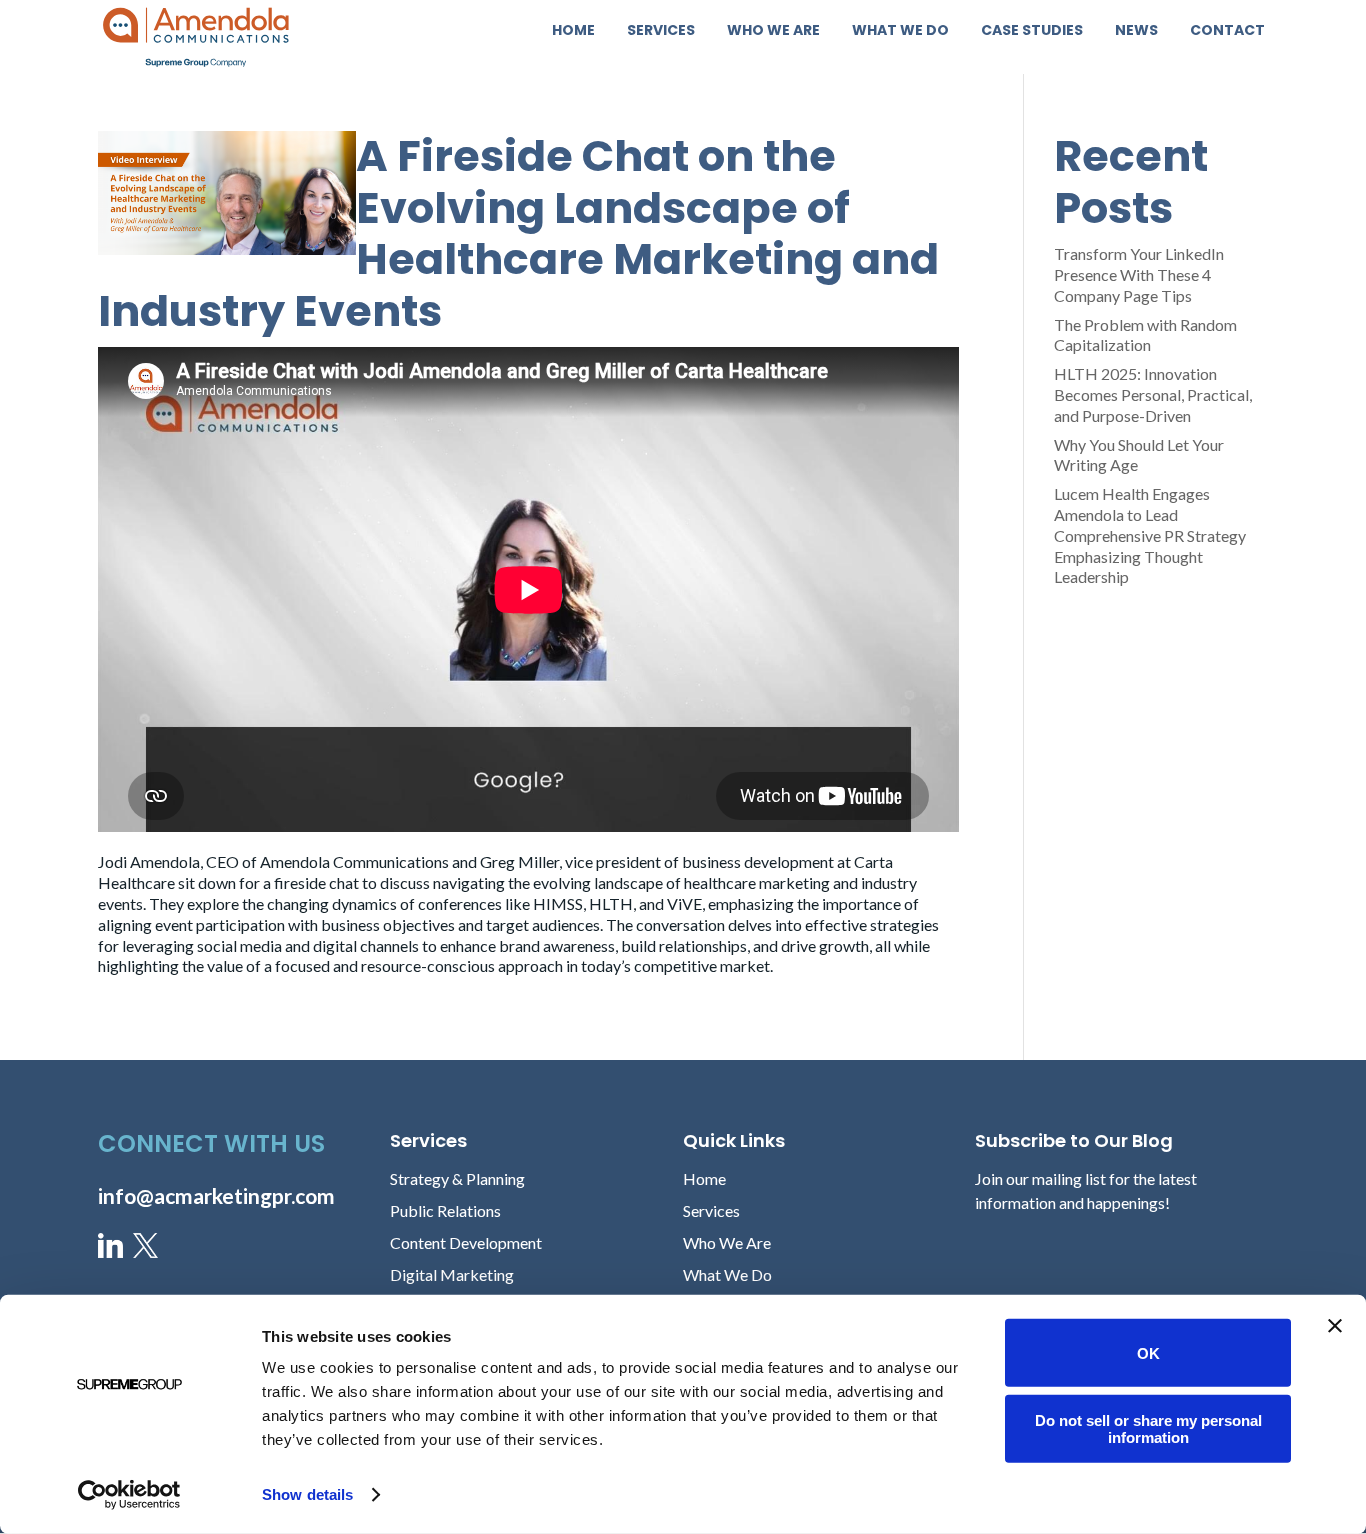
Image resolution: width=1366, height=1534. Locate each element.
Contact (1227, 31)
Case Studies (1032, 31)
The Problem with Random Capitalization (1145, 335)
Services (661, 31)
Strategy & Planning (457, 1178)
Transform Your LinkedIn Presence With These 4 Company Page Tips (1139, 274)
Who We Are (773, 31)
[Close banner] (1335, 1326)
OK (1148, 1352)
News (1136, 31)
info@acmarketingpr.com (216, 1195)
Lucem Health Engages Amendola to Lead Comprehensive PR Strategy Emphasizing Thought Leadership (1150, 535)
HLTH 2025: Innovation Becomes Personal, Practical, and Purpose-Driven (1153, 394)
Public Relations (445, 1210)
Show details (307, 1494)
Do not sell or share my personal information (1148, 1428)
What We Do (900, 31)
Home (573, 31)
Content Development (466, 1242)
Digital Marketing (452, 1274)
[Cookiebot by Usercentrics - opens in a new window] (129, 1495)
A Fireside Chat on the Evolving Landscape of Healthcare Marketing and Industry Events (518, 233)
